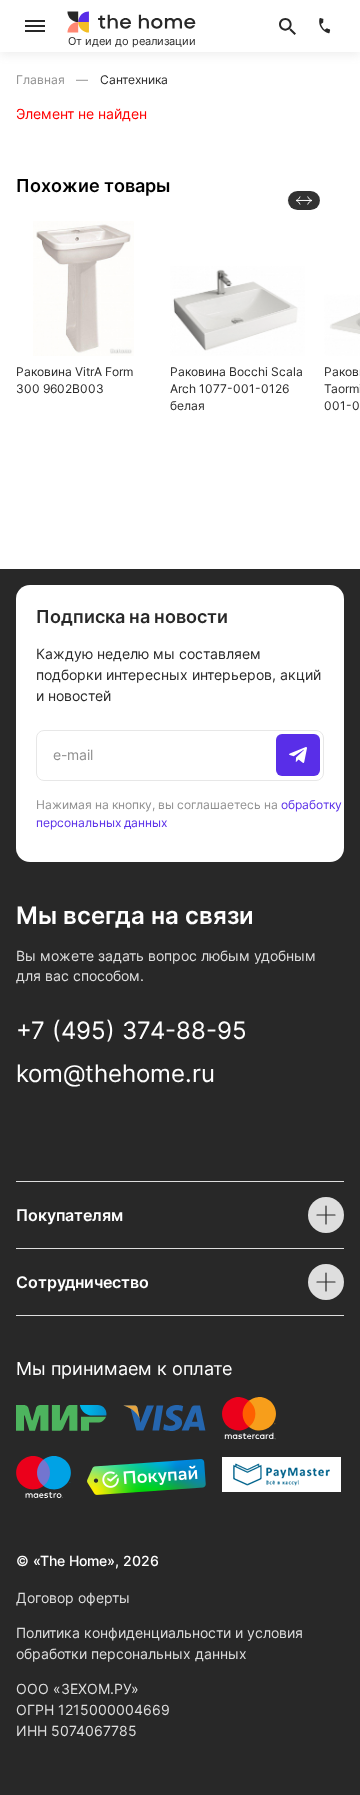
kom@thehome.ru (115, 1073)
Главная (42, 79)
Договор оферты (73, 1597)
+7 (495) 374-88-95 (131, 1030)
